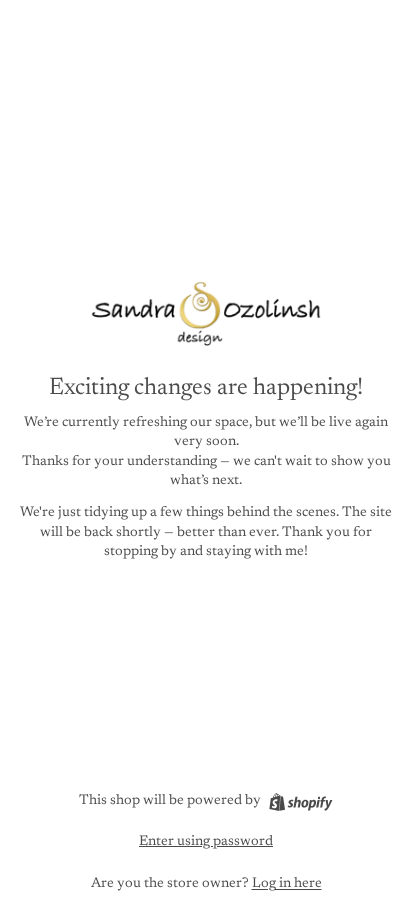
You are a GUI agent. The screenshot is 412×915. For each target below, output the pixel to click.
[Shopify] (300, 802)
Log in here (287, 884)
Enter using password (206, 842)
